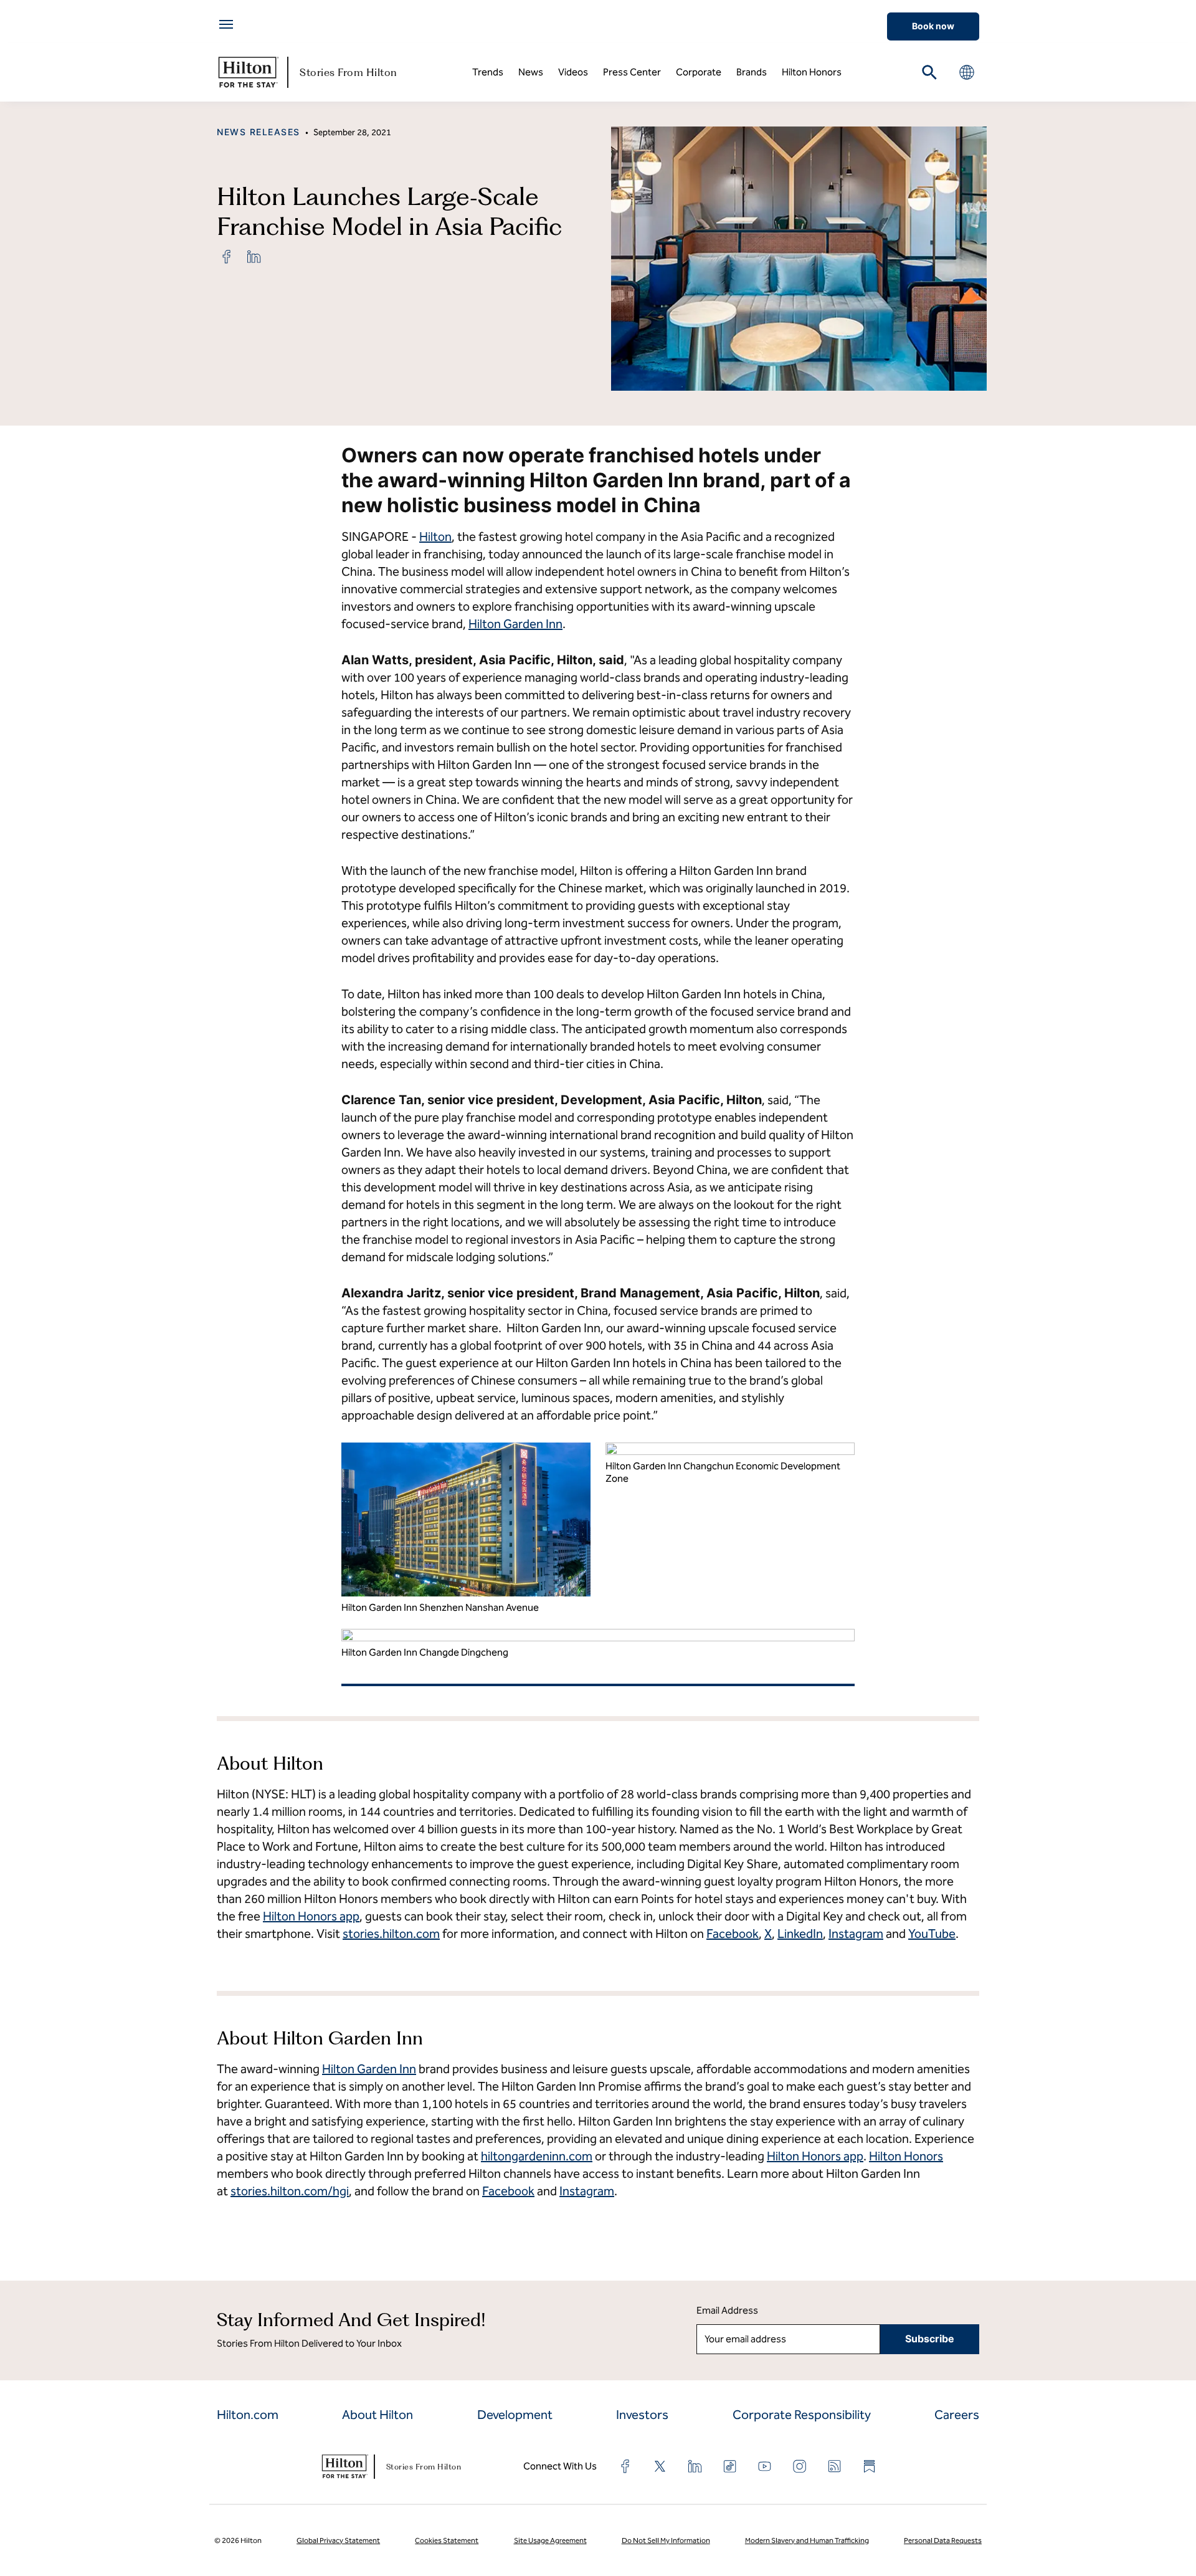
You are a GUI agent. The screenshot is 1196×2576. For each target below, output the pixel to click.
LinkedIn (800, 1934)
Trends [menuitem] (488, 72)
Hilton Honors (906, 2156)
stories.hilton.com (391, 1934)
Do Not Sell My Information (666, 2540)
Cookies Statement (447, 2540)
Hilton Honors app (311, 1916)
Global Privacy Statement (338, 2540)
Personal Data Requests (943, 2540)
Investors (642, 2415)
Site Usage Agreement (550, 2540)
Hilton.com (248, 2415)
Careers (957, 2415)
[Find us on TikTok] (730, 2466)
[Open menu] (226, 24)
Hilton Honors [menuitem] (812, 72)
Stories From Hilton (349, 72)
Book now (933, 26)
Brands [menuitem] (752, 72)
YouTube (932, 1934)
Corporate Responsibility (802, 2415)
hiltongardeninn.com (537, 2156)
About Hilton (377, 2415)
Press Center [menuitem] (632, 72)
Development (515, 2415)
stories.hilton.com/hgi (290, 2191)
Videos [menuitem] (573, 72)
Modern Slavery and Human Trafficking (807, 2540)
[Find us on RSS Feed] (835, 2466)
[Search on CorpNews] (929, 72)
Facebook (733, 1934)
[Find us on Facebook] (625, 2466)
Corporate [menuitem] (699, 72)
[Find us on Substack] (870, 2466)
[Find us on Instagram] (800, 2466)
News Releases (259, 132)
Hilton (435, 537)
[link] (227, 257)
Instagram (856, 1934)
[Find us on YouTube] (765, 2466)
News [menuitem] (531, 72)
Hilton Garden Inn (515, 624)
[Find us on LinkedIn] (695, 2466)
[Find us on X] (660, 2466)
